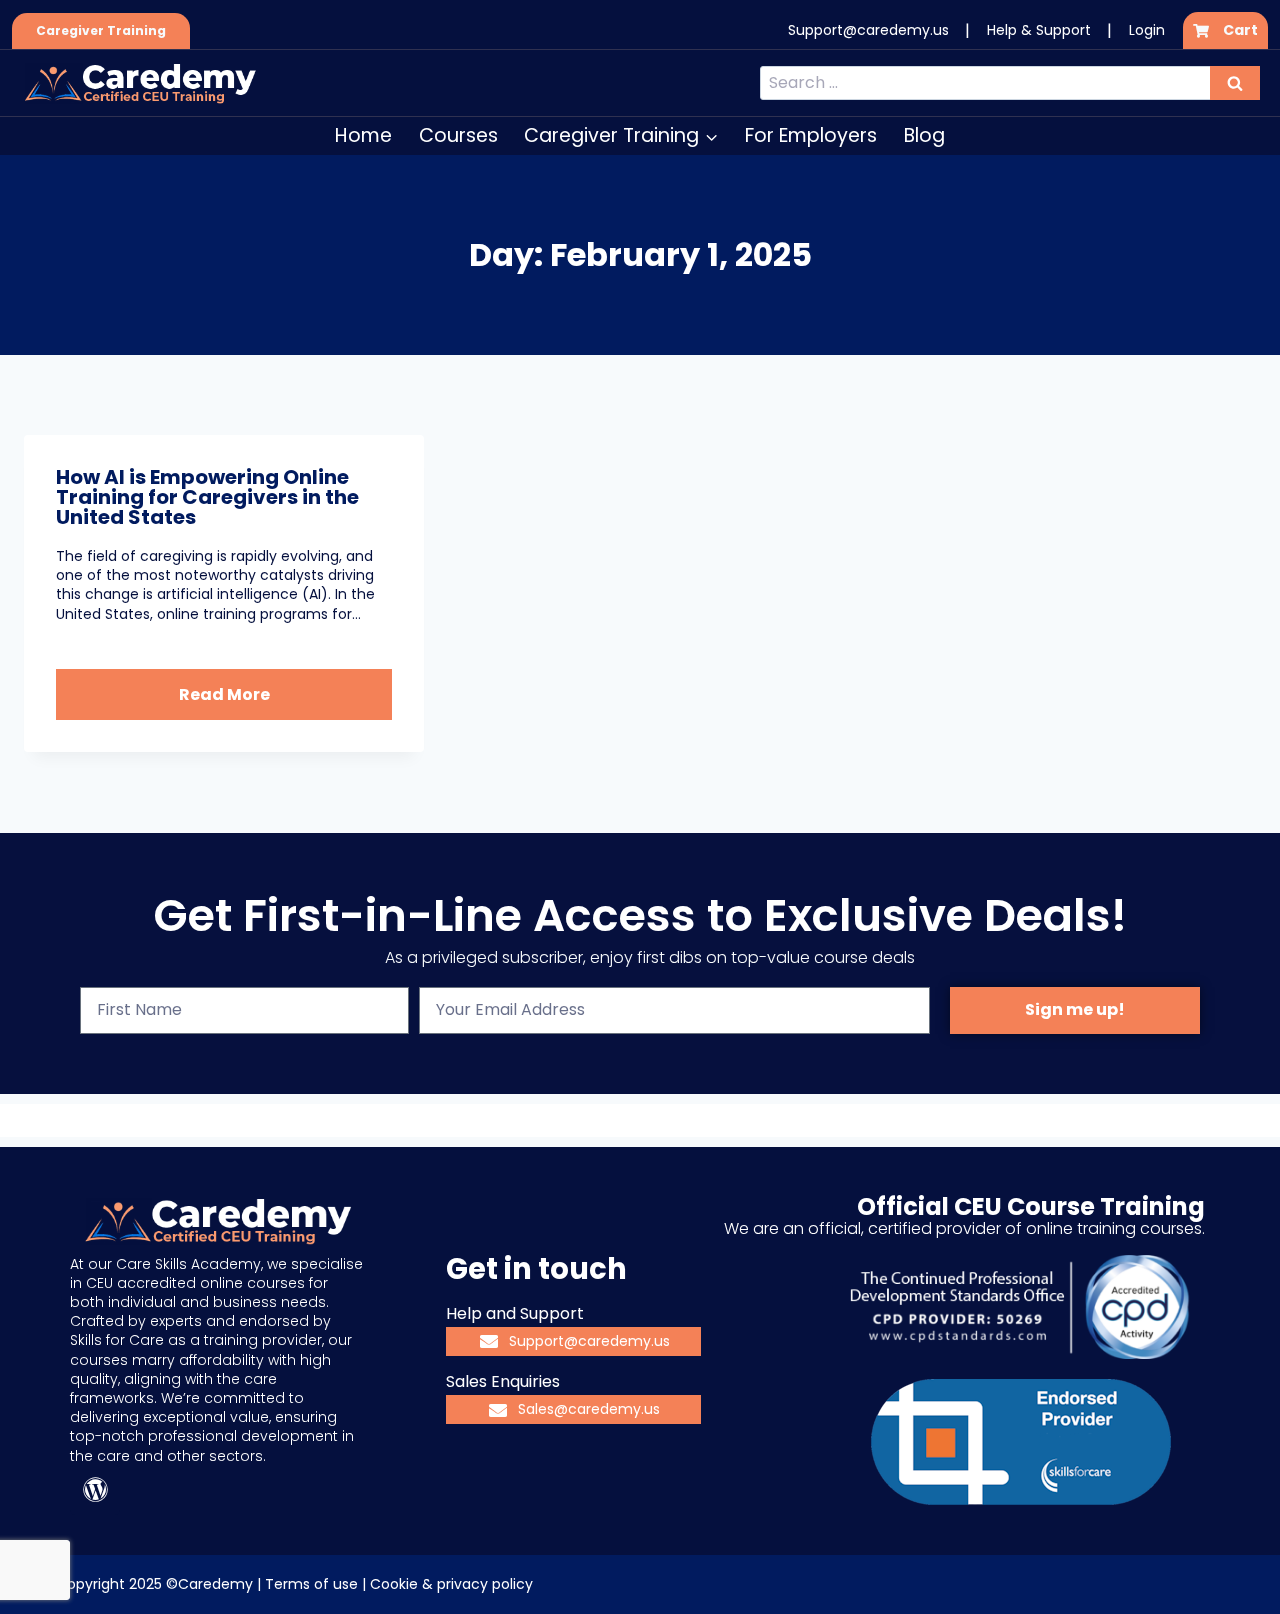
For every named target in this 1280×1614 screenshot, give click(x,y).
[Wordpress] (95, 1490)
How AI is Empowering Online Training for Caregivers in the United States (207, 497)
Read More (277, 687)
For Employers (811, 135)
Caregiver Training (101, 30)
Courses (458, 135)
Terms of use (311, 1584)
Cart (1240, 30)
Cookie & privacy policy (451, 1584)
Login (1147, 30)
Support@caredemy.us (868, 30)
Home (363, 135)
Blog (924, 135)
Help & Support (1039, 30)
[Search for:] (1010, 82)
